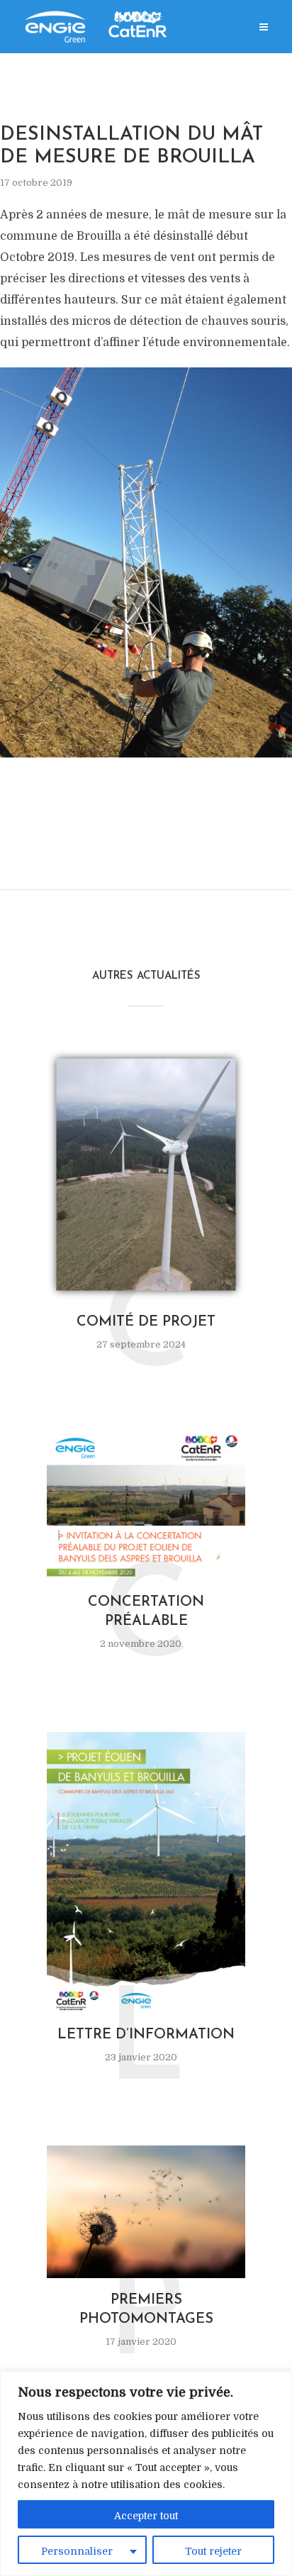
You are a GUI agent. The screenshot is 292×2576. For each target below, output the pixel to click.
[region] (146, 2474)
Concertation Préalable (146, 1612)
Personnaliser (77, 2551)
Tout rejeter (213, 2551)
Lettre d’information (146, 2035)
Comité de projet (146, 1322)
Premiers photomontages (146, 2310)
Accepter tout (146, 2516)
